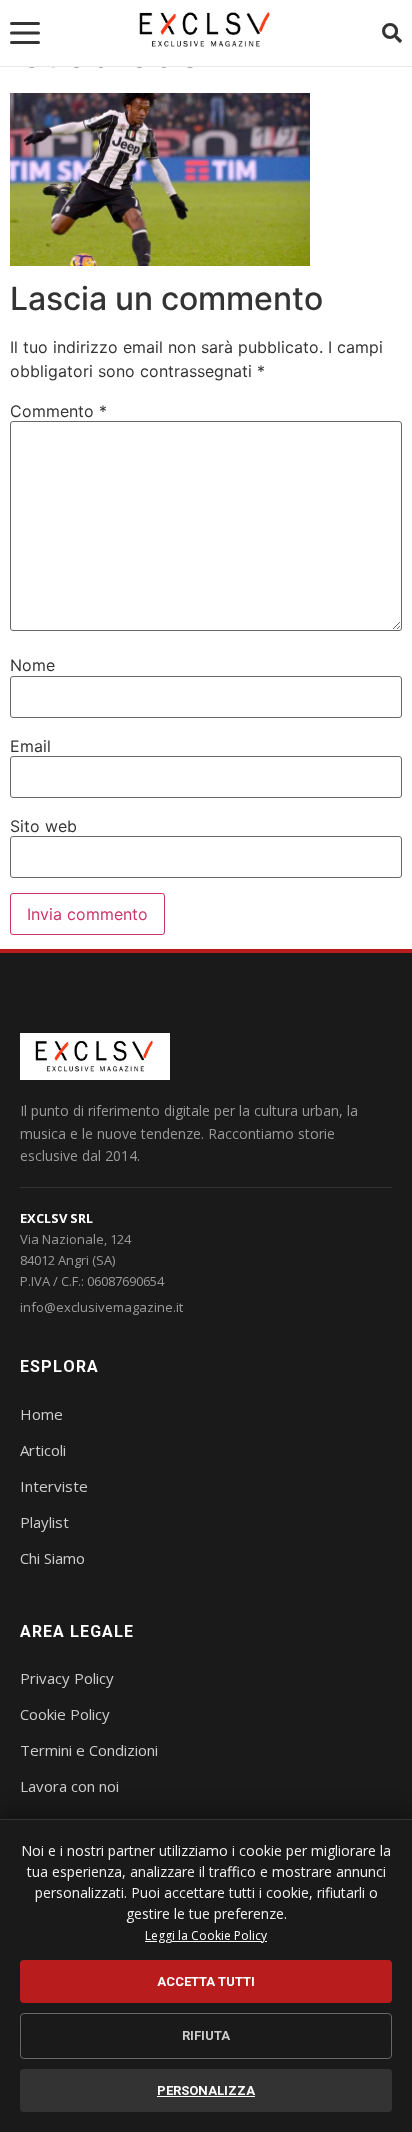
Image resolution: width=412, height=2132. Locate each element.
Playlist (44, 1522)
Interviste (54, 1486)
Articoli (43, 1450)
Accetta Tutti (206, 1981)
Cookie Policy (65, 1714)
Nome (32, 665)
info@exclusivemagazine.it (101, 1307)
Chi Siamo (52, 1558)
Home (41, 1414)
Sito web (43, 826)
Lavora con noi (69, 1786)
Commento (58, 411)
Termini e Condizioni (89, 1750)
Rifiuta (206, 2035)
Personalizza (206, 2090)
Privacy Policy (67, 1678)
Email (30, 746)
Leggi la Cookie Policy (206, 1935)
